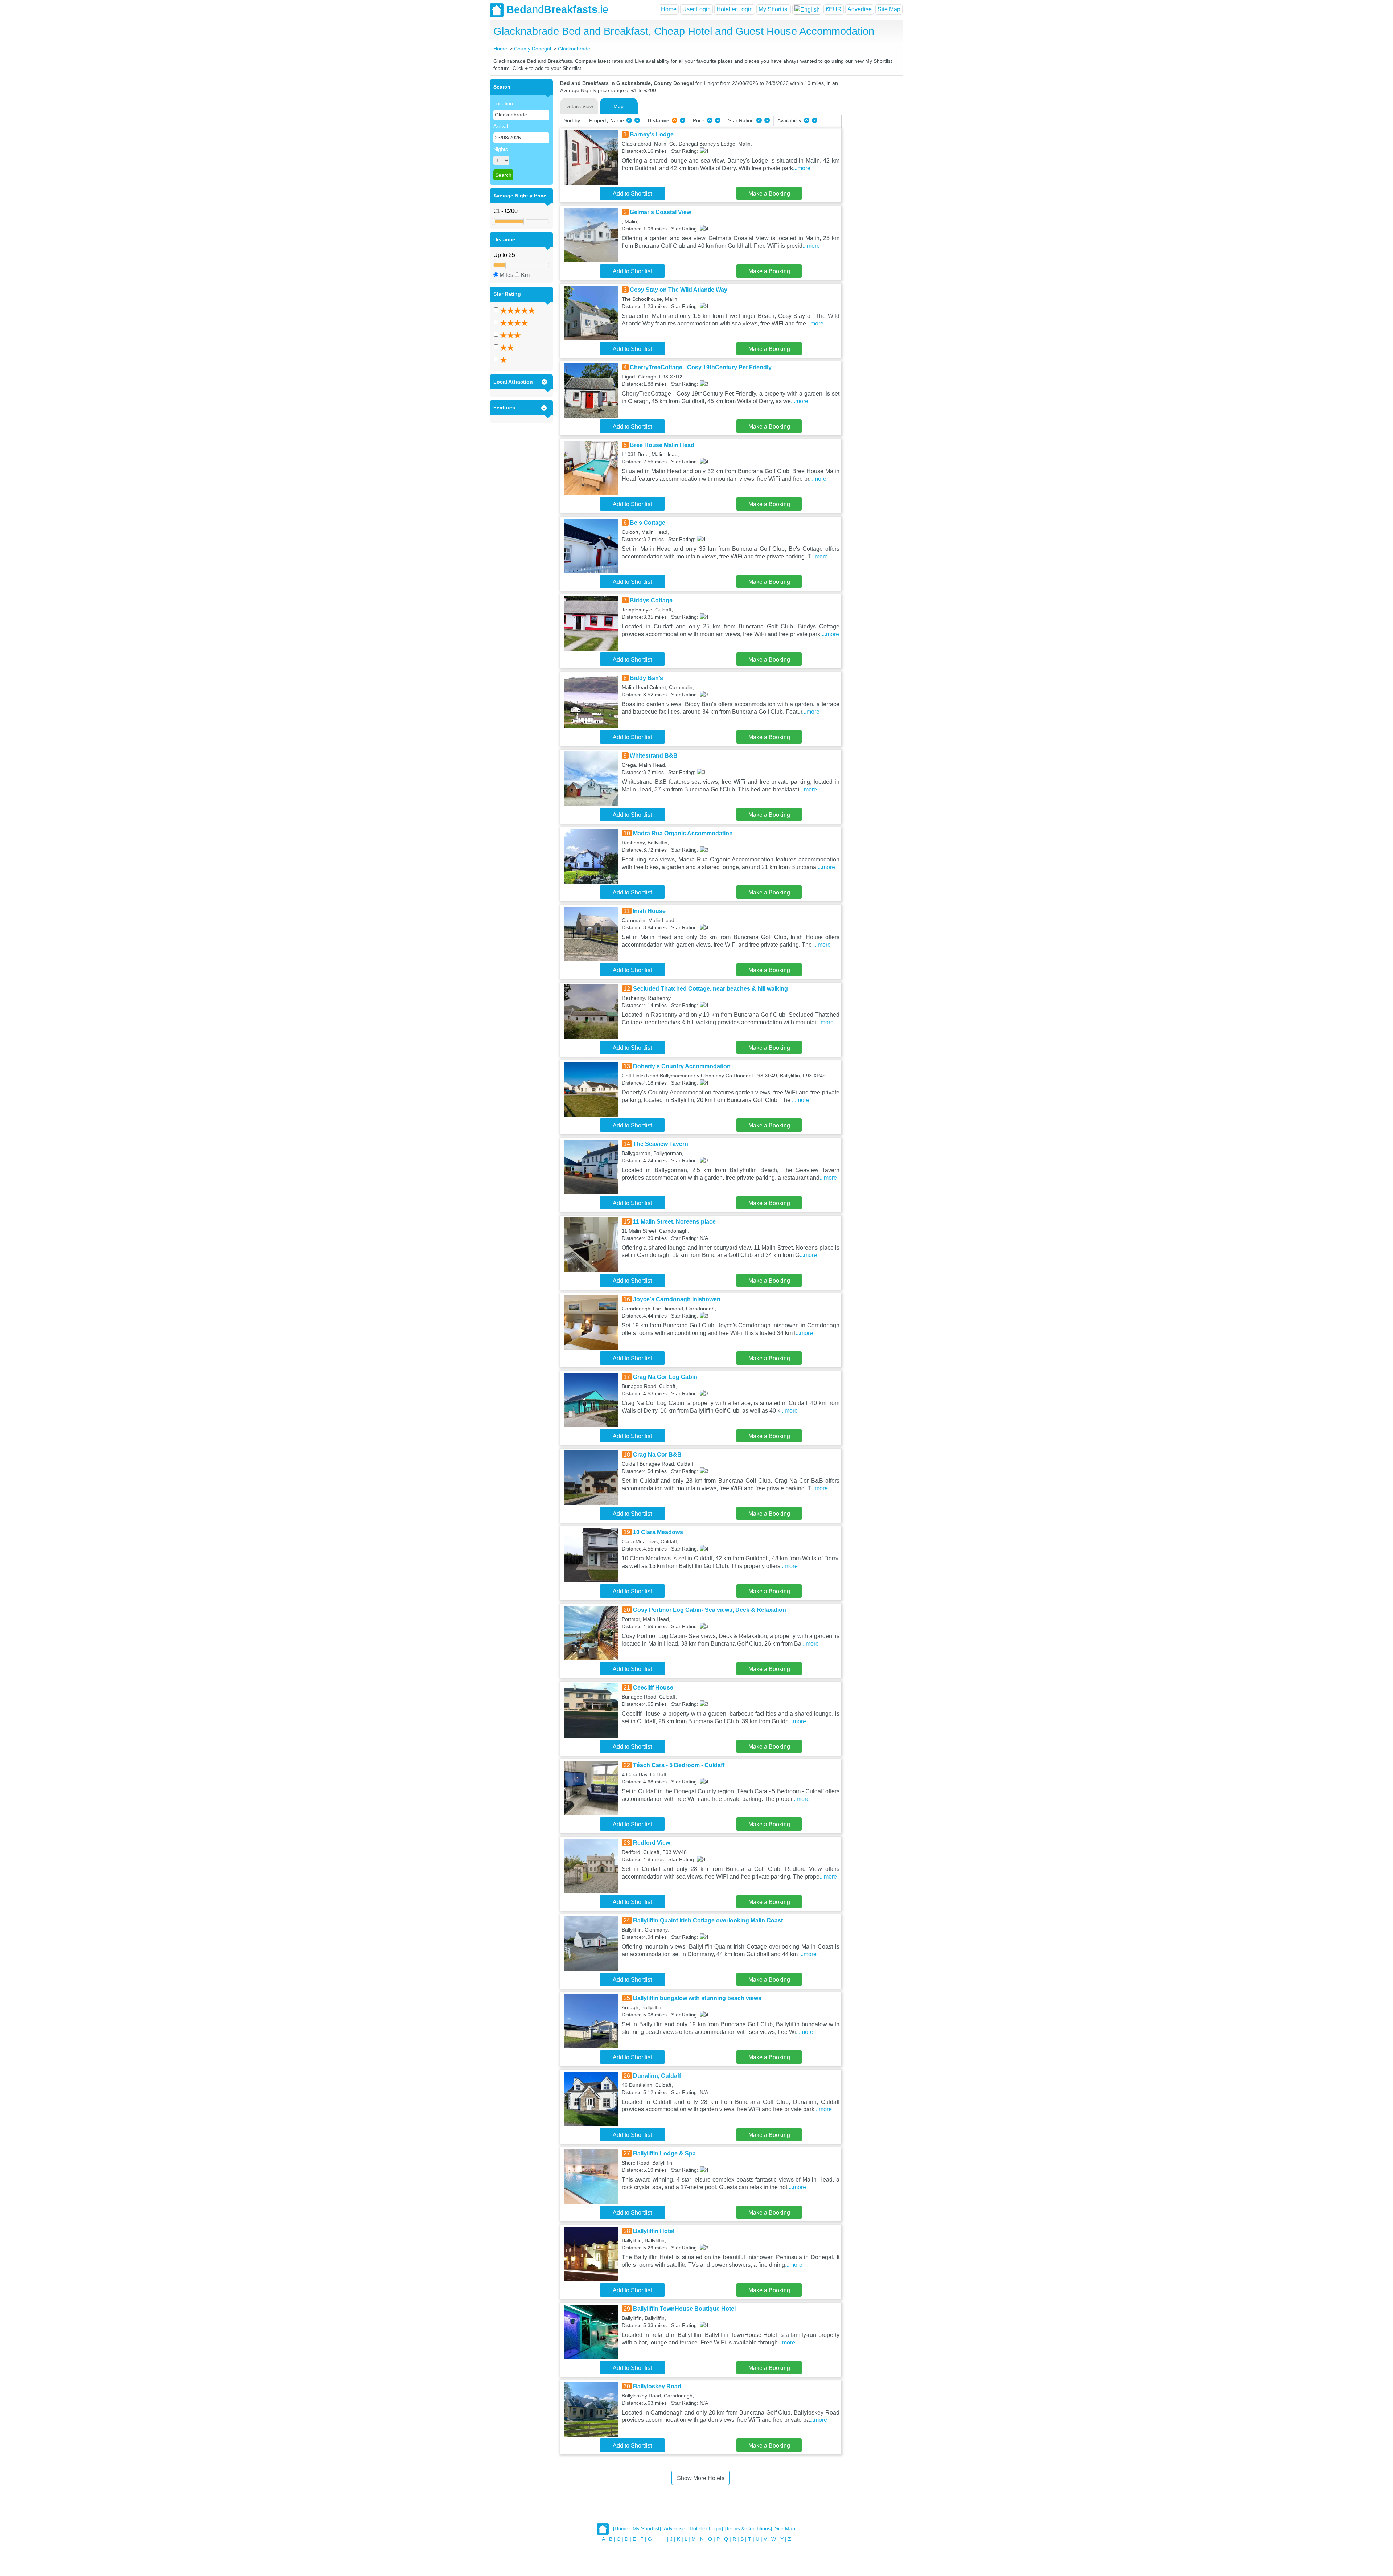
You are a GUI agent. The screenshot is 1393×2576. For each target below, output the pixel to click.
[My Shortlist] (646, 2529)
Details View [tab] (579, 106)
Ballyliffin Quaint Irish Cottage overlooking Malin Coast (708, 1920)
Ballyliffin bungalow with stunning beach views (697, 1998)
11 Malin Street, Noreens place (674, 1222)
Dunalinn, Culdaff (657, 2076)
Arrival (501, 126)
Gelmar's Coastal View (660, 212)
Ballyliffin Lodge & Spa (664, 2153)
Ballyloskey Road (657, 2386)
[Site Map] (785, 2529)
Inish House (649, 911)
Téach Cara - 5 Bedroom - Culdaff (679, 1765)
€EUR (834, 9)
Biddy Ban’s (646, 678)
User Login (696, 9)
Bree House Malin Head (662, 445)
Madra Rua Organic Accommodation (683, 833)
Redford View (652, 1843)
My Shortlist (774, 9)
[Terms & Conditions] (748, 2529)
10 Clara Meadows (658, 1532)
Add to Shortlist (632, 194)
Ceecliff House (653, 1688)
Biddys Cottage (651, 600)
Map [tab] (619, 106)
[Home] (621, 2529)
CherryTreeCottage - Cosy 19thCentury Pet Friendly (701, 367)
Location (503, 103)
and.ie (557, 9)
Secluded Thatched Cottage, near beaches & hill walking (710, 989)
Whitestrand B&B (654, 756)
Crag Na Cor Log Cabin (665, 1377)
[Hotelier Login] (706, 2529)
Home (669, 9)
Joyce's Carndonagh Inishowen (677, 1299)
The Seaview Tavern (661, 1144)
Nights (501, 149)
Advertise (860, 9)
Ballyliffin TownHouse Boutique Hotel (684, 2309)
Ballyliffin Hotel (654, 2231)
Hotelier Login (735, 9)
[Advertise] (675, 2529)
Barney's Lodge (652, 134)
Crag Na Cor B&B (657, 1455)
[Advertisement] (871, 188)
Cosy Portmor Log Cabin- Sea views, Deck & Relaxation (710, 1610)
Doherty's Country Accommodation (682, 1066)
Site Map (889, 9)
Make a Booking (769, 194)
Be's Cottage (648, 523)
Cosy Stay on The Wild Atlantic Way (679, 290)
